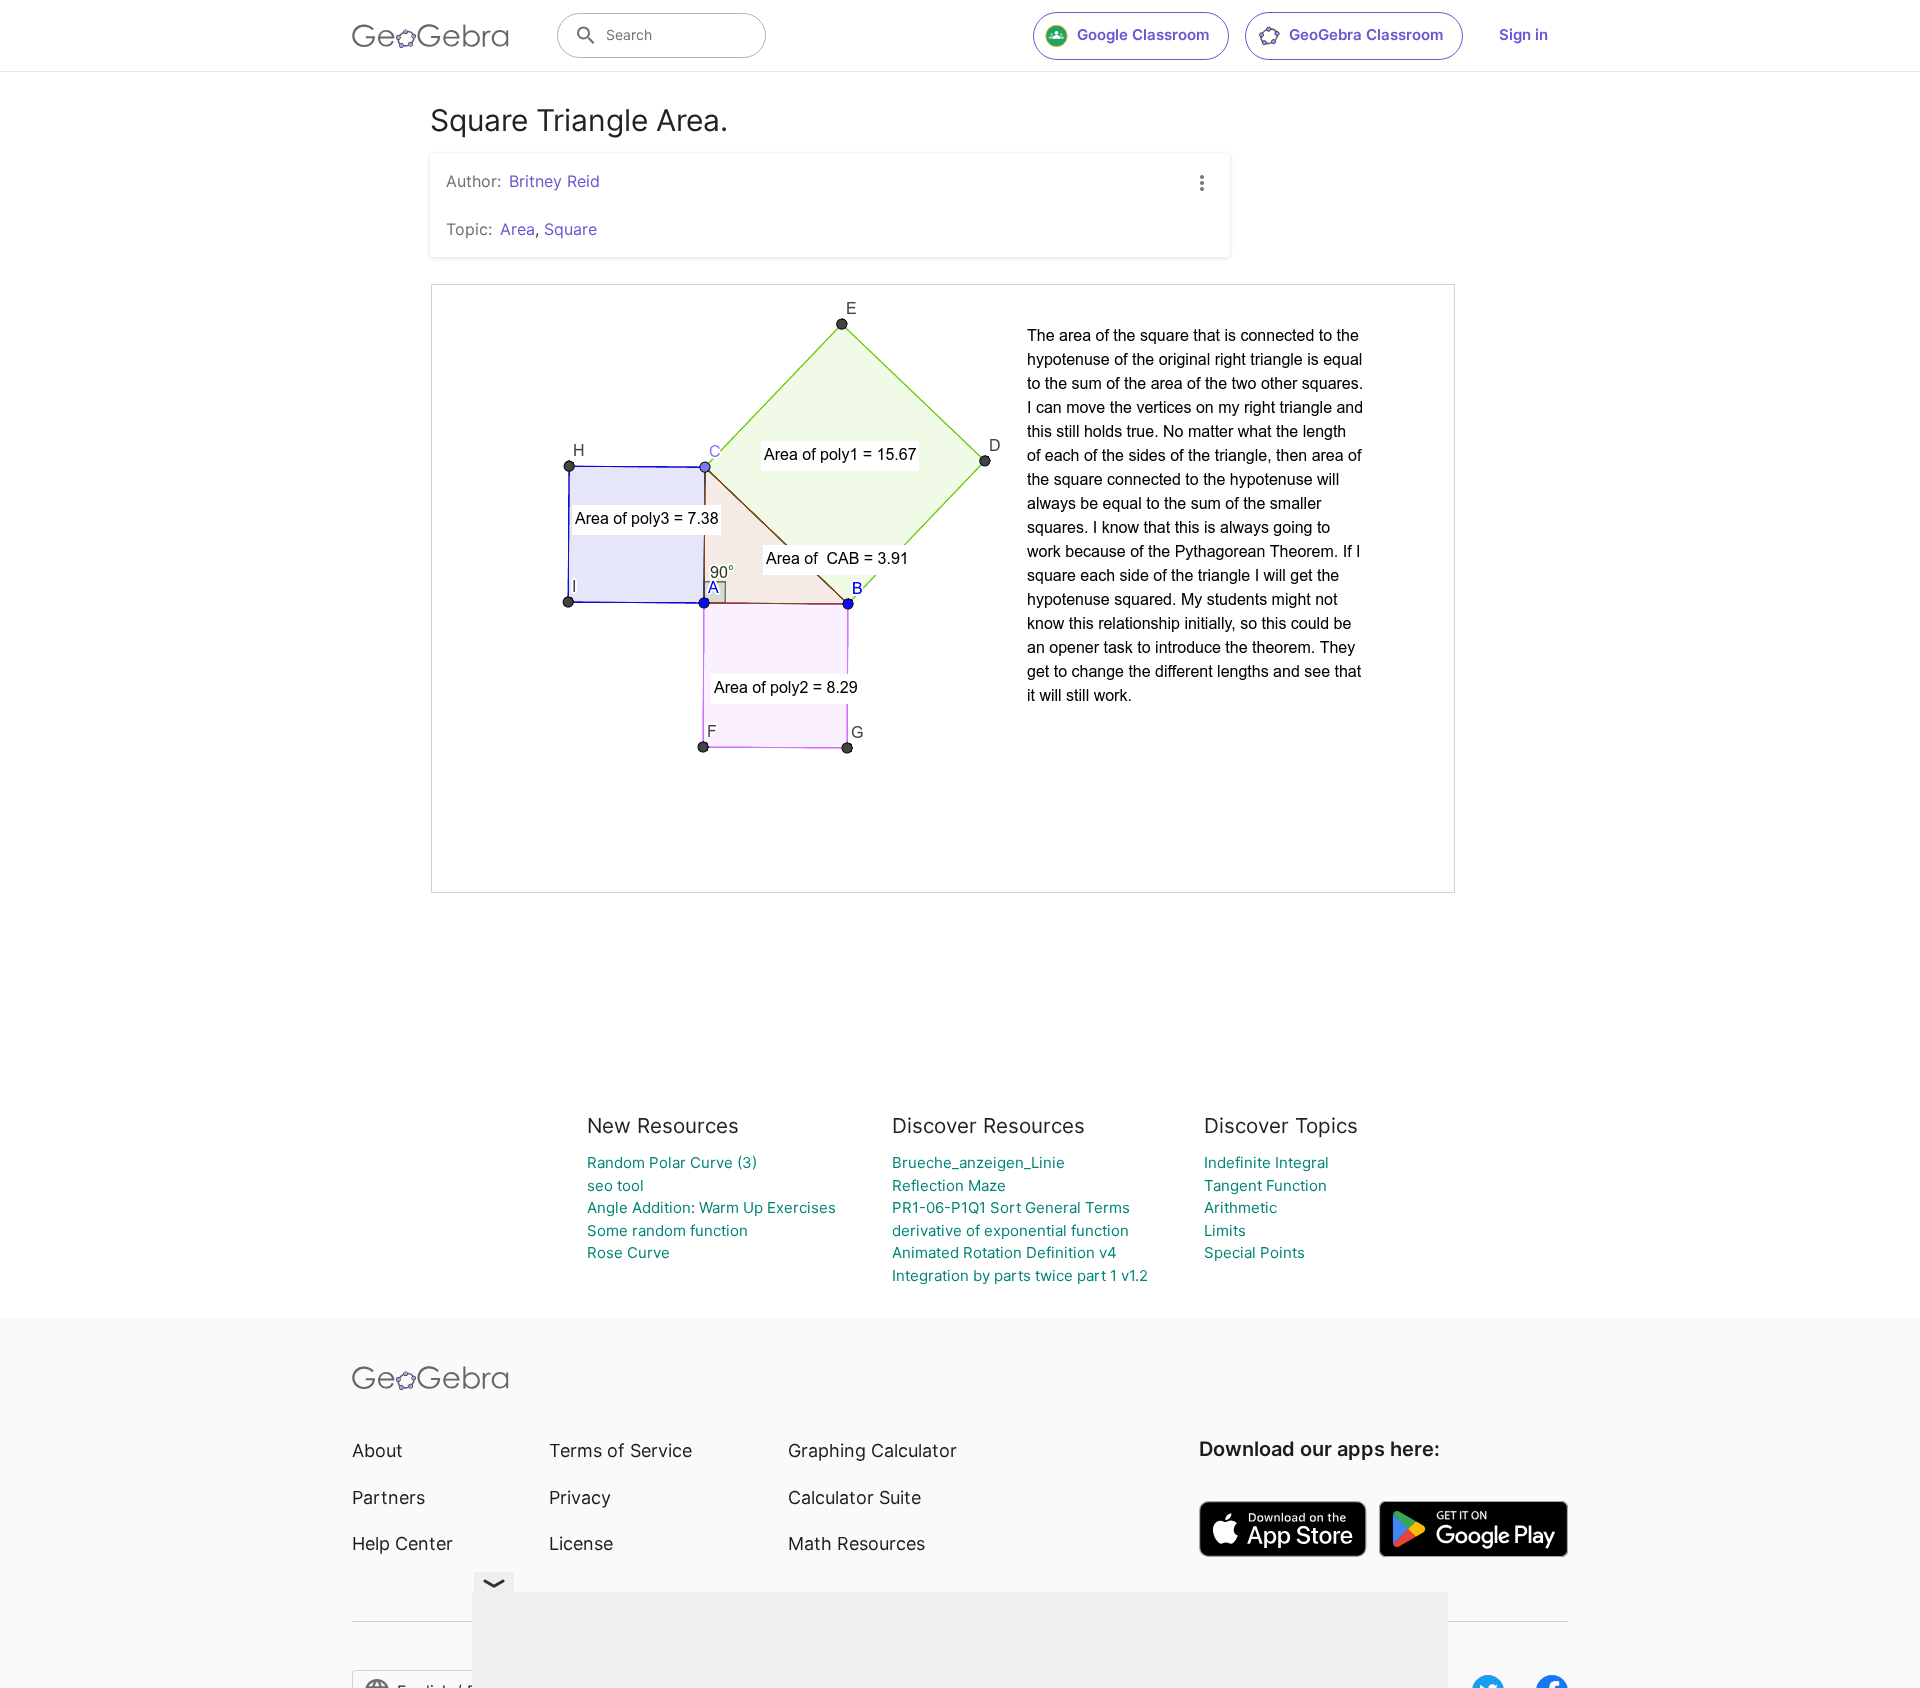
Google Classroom (1143, 34)
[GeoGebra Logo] (430, 36)
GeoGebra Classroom (1366, 34)
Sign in (1523, 34)
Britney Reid (554, 181)
